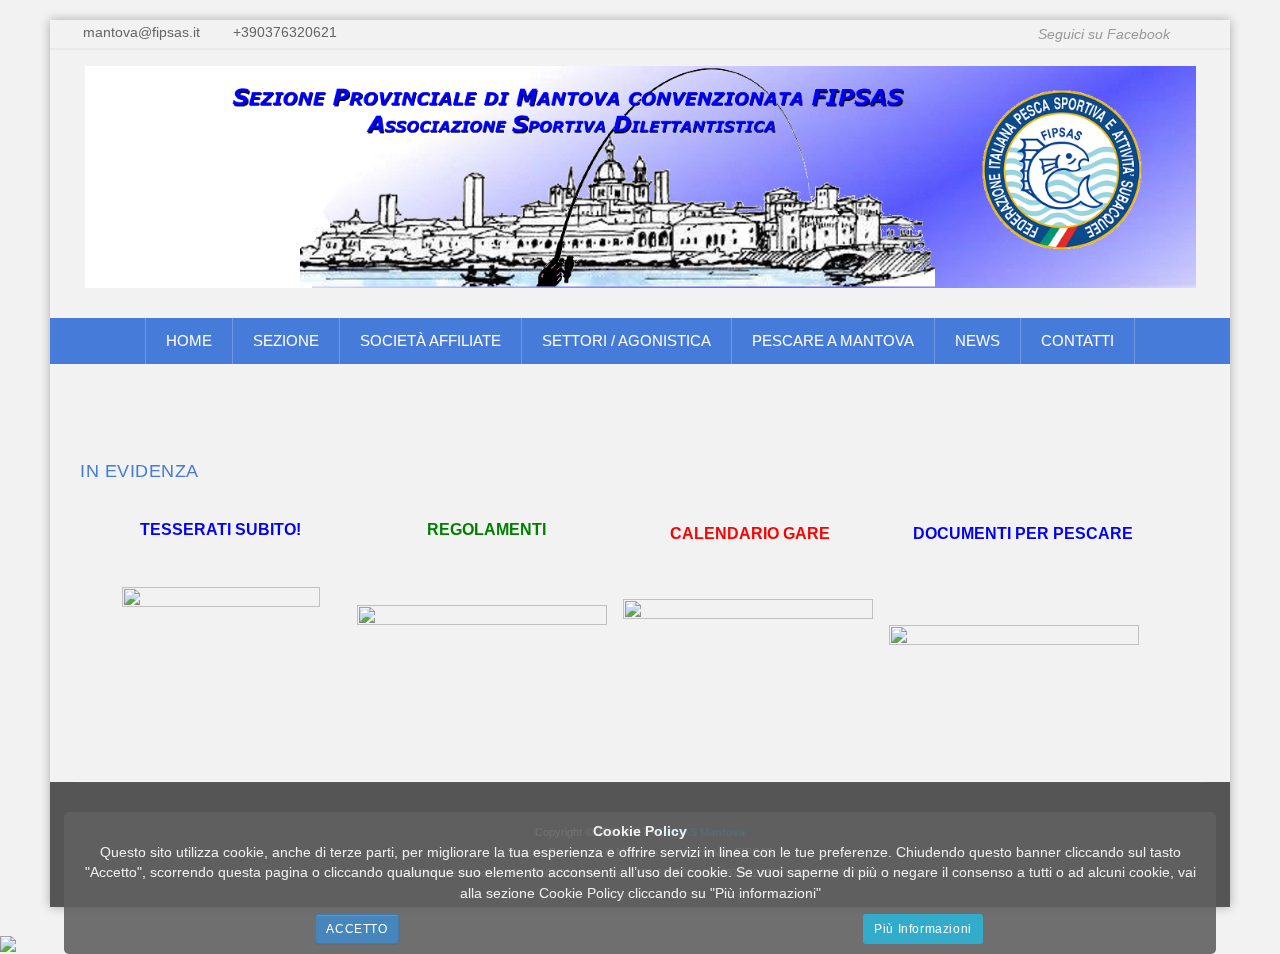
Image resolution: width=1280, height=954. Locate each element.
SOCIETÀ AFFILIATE (430, 340)
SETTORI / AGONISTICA (626, 340)
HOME (189, 340)
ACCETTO (356, 929)
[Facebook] (1196, 35)
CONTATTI (1077, 340)
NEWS (977, 340)
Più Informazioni (923, 929)
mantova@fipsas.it (141, 32)
